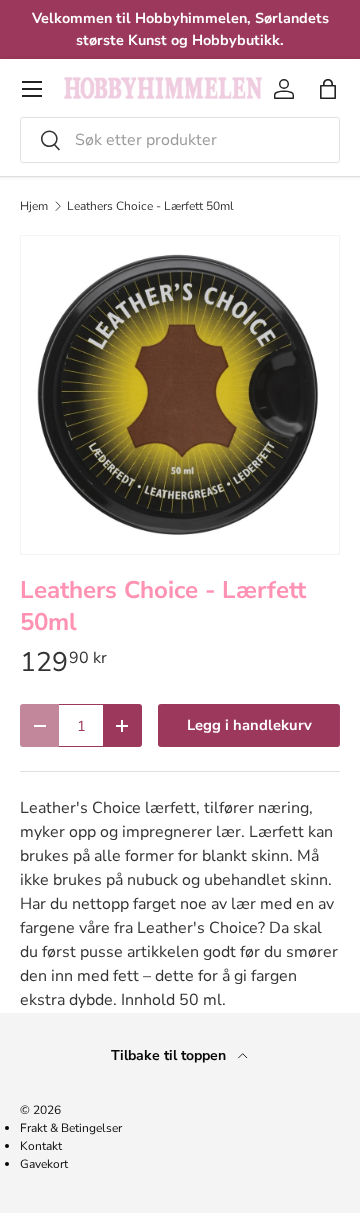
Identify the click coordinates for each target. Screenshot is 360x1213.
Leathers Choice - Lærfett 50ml (150, 206)
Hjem (34, 206)
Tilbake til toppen (170, 1055)
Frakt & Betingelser (71, 1128)
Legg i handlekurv (249, 725)
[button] (328, 89)
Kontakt (41, 1146)
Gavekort (44, 1164)
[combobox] (180, 140)
